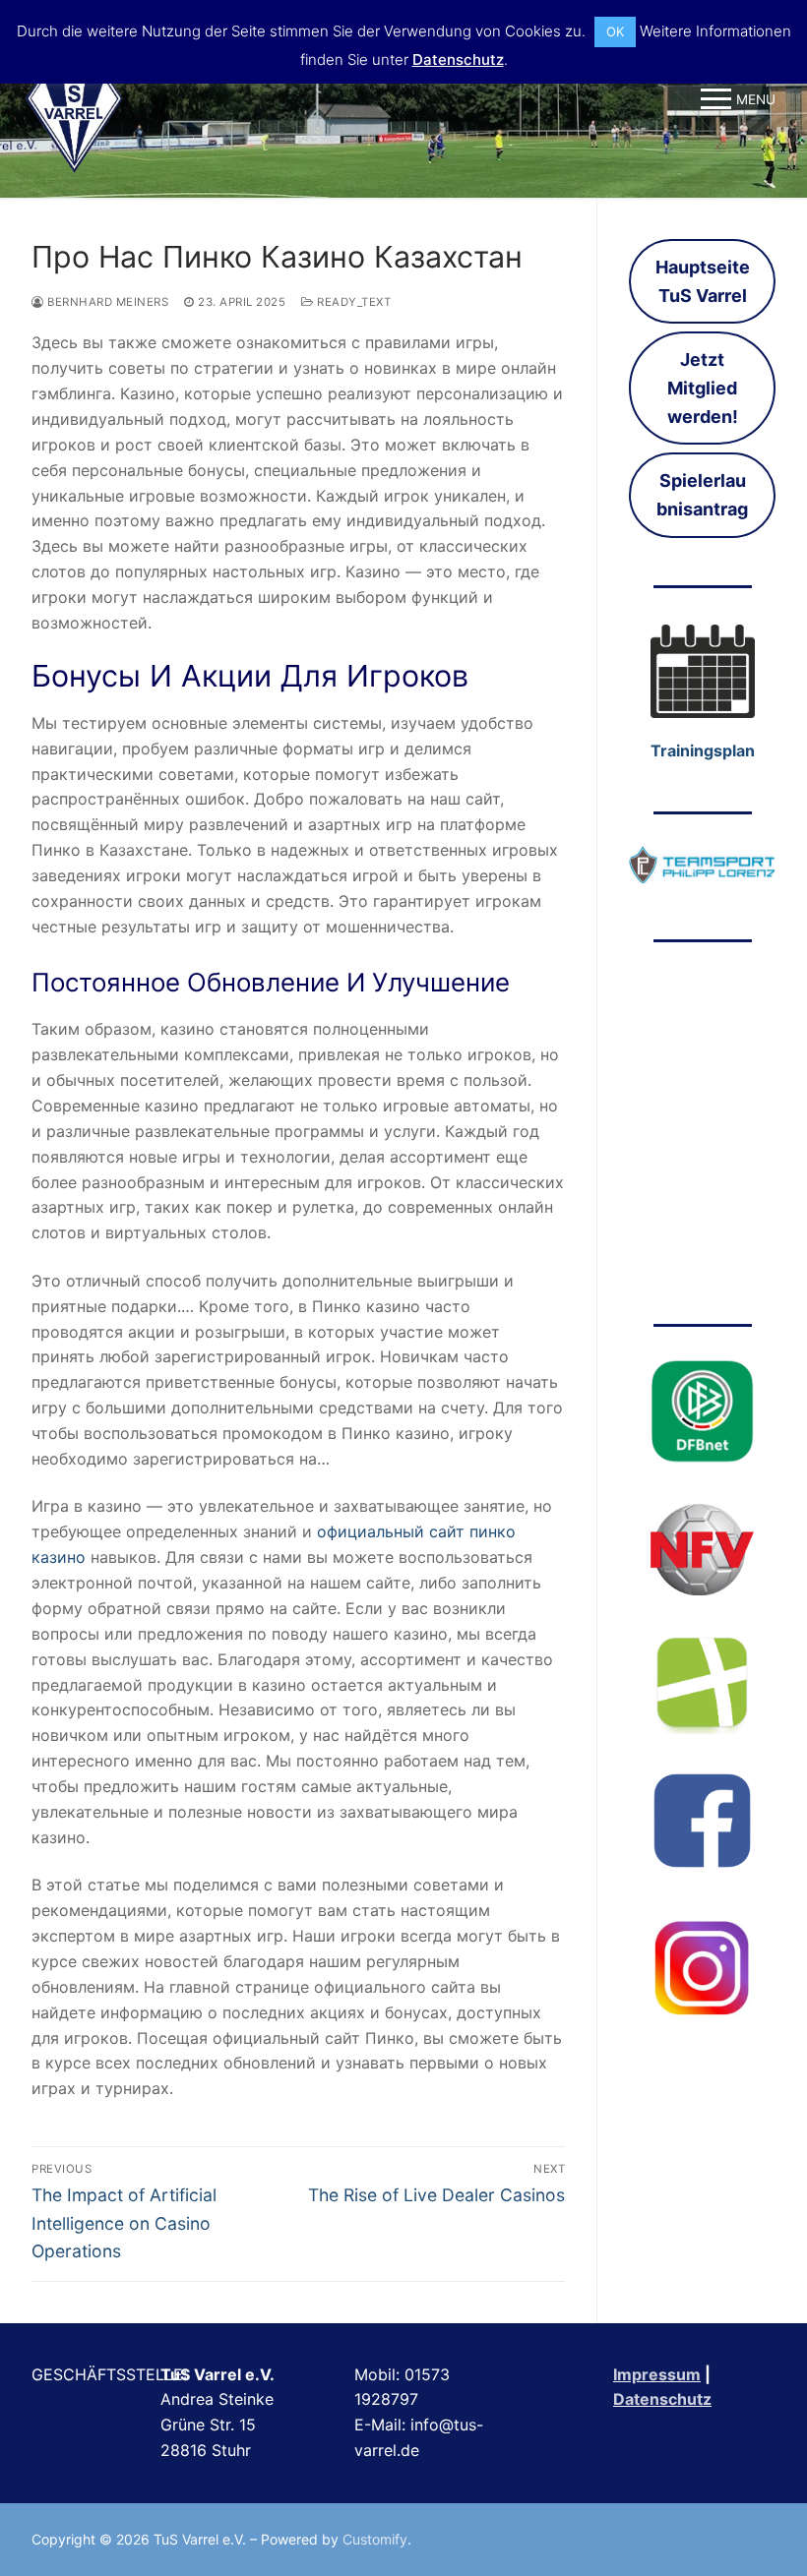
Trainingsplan (703, 750)
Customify (375, 2539)
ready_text (352, 302)
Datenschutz (662, 2399)
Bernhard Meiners (106, 302)
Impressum (657, 2374)
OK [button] (615, 31)
